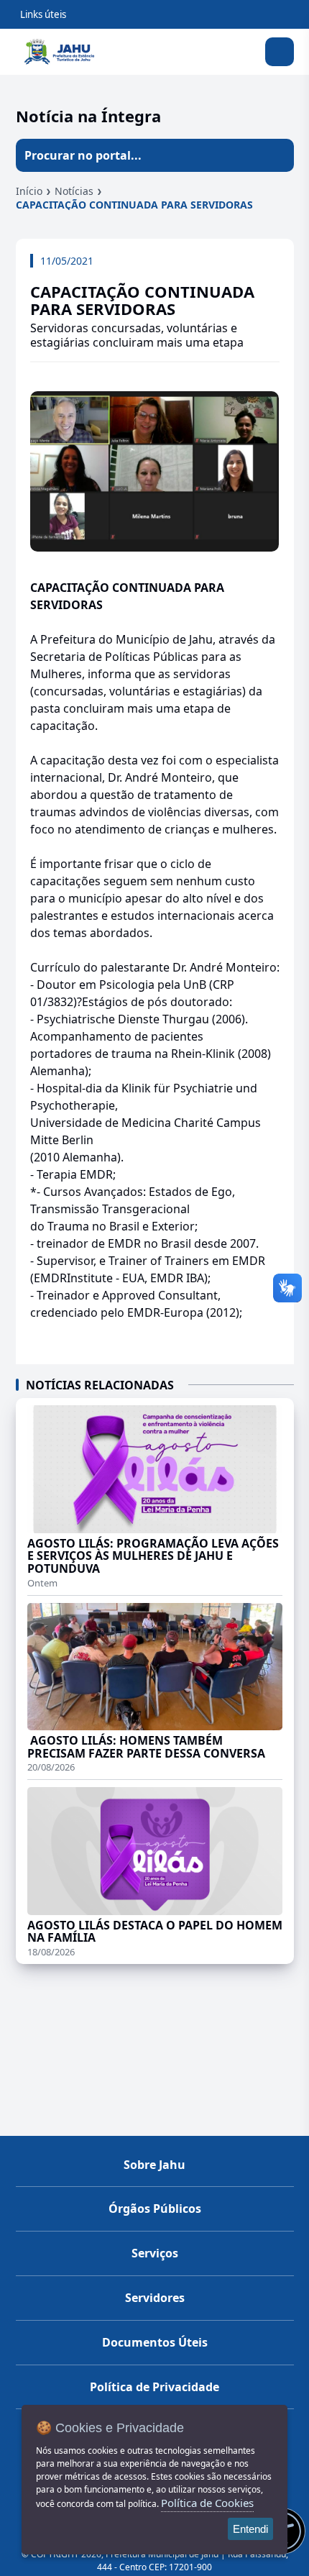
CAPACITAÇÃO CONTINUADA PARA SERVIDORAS (134, 205)
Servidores (155, 2298)
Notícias (74, 191)
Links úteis (43, 14)
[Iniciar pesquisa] (277, 155)
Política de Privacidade (154, 2387)
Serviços (155, 2253)
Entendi (250, 2529)
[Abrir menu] (280, 52)
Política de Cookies (207, 2503)
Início (29, 191)
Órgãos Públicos (155, 2209)
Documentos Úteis (155, 2342)
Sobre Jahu (154, 2165)
